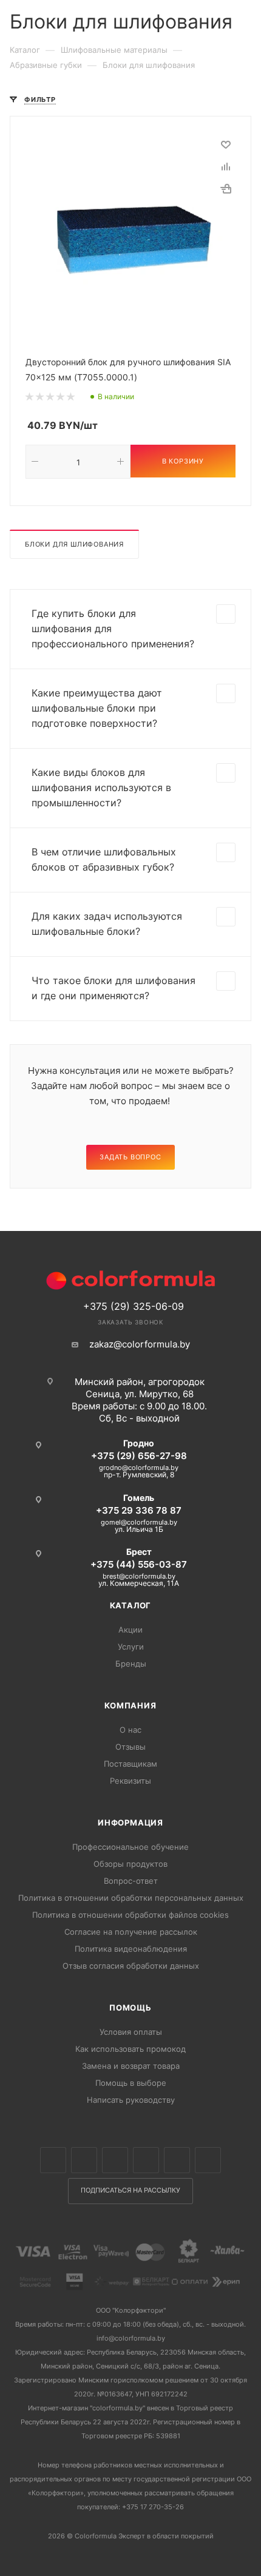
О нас (130, 1730)
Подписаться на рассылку (130, 2190)
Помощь (130, 2008)
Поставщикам (130, 1764)
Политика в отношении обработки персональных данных (131, 1898)
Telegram (146, 2160)
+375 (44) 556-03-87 (139, 1564)
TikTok (208, 2160)
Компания (130, 1705)
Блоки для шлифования (74, 544)
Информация (130, 1822)
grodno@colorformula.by (139, 1468)
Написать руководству (131, 2100)
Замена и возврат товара (131, 2066)
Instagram (115, 2160)
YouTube (177, 2160)
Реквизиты (130, 1781)
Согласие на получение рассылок (131, 1932)
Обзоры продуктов (130, 1864)
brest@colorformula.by (139, 1576)
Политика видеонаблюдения (131, 1949)
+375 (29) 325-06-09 (134, 1306)
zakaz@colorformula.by (140, 1344)
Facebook (84, 2160)
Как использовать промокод (130, 2049)
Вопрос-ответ (131, 1881)
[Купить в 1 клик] (226, 189)
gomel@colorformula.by (139, 1522)
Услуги (131, 1647)
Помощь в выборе (131, 2083)
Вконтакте (53, 2160)
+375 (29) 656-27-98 (139, 1456)
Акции (130, 1630)
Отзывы (130, 1747)
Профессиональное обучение (130, 1847)
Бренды (131, 1664)
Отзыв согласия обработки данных (131, 1966)
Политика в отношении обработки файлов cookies (130, 1915)
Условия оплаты (131, 2032)
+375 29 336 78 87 (139, 1510)
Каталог (131, 1605)
